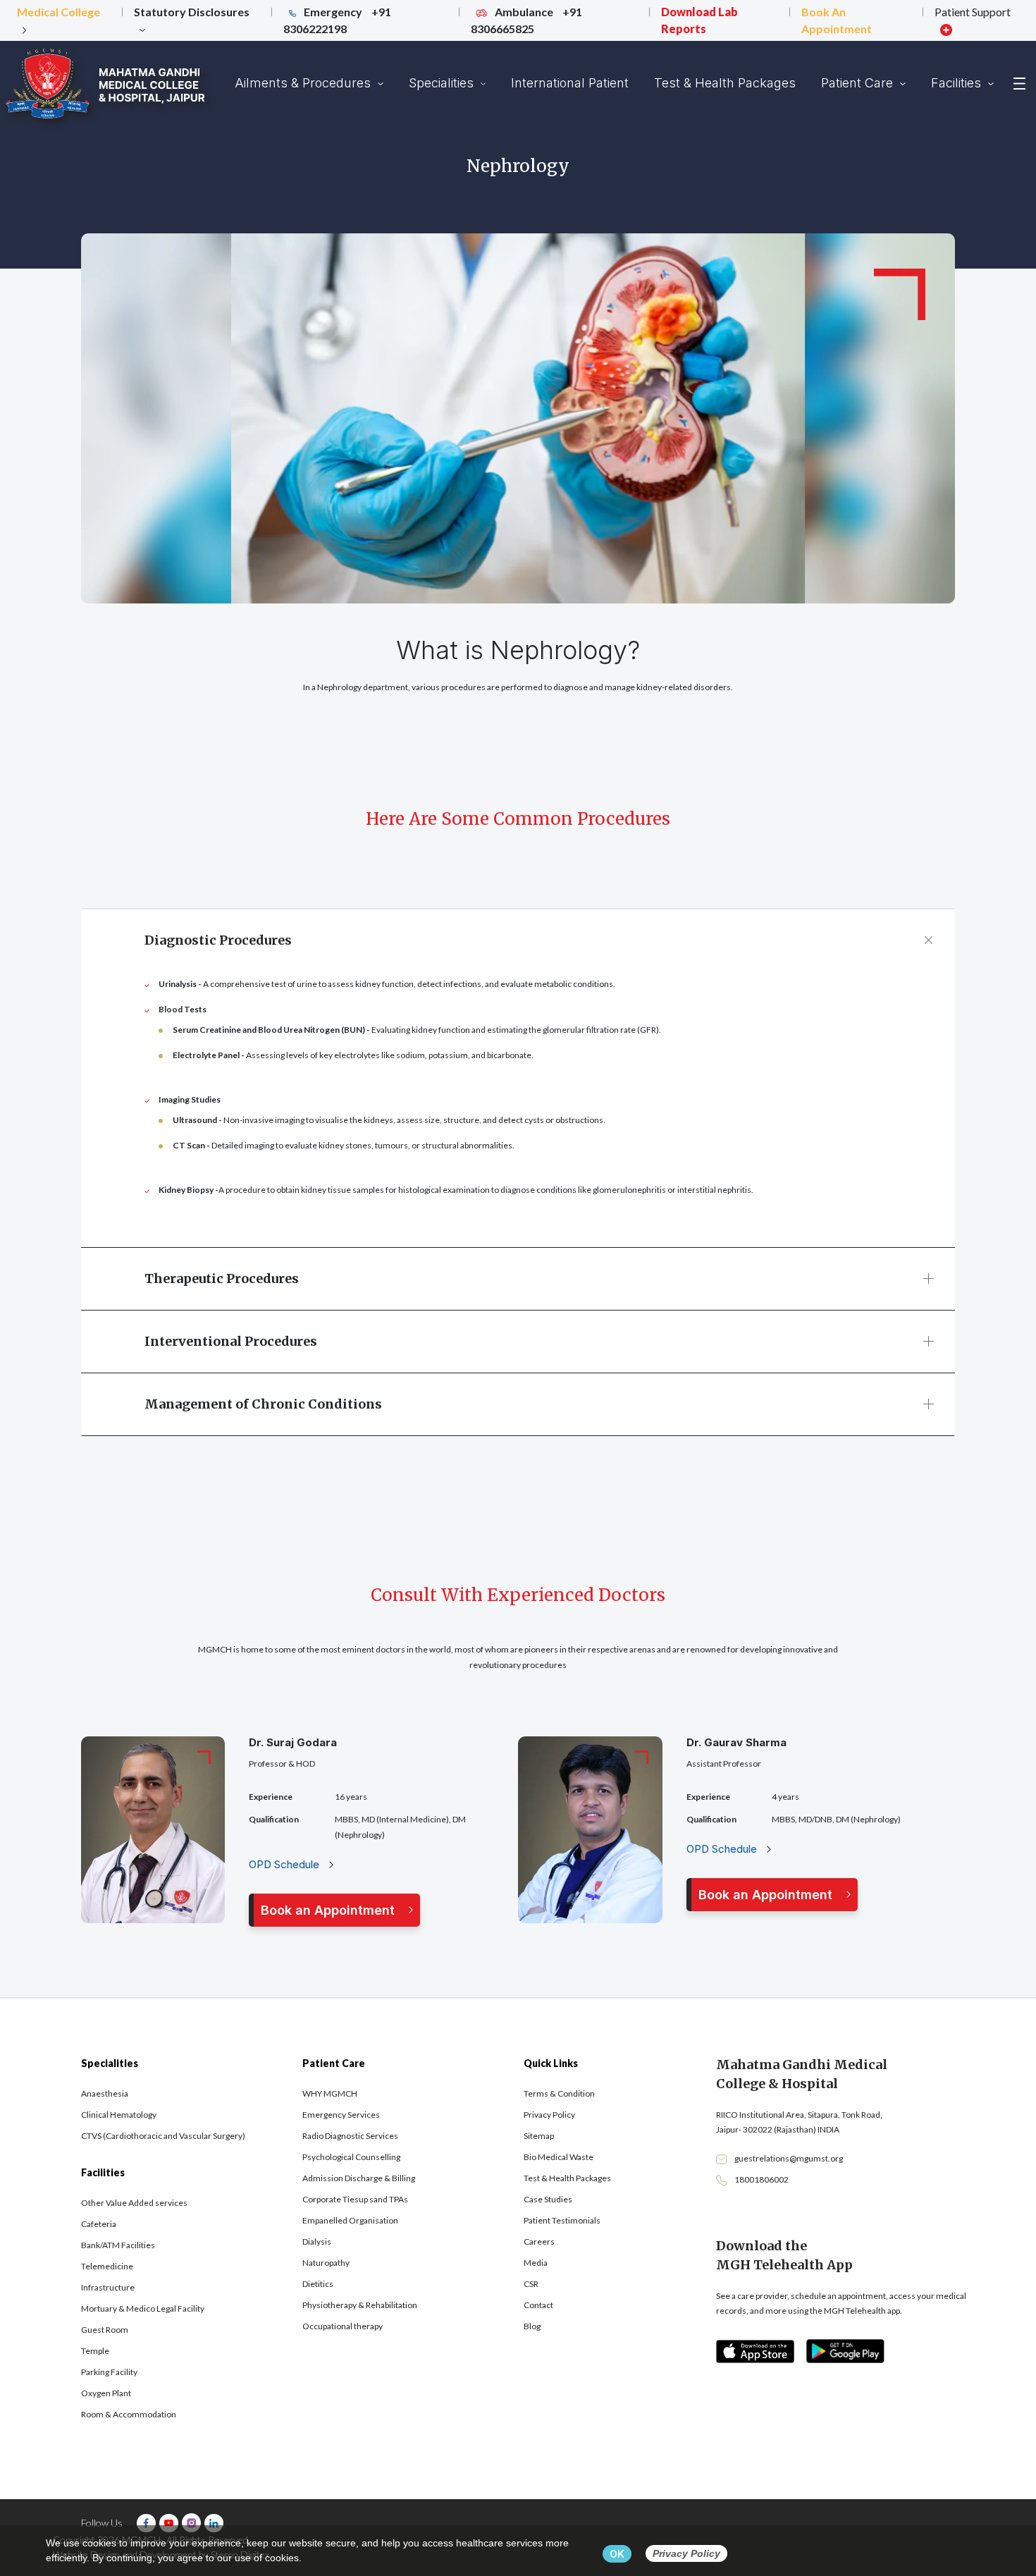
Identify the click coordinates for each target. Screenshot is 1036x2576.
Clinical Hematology (119, 2115)
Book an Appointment (328, 1910)
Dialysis (317, 2241)
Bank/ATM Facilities (118, 2245)
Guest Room (105, 2330)
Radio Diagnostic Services (350, 2136)
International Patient (570, 83)
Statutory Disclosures (192, 12)
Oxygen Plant (106, 2393)
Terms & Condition (559, 2093)
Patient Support (973, 12)
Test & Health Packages (725, 83)
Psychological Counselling (351, 2157)
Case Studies (548, 2199)
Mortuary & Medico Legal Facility (143, 2308)
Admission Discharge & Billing (359, 2178)
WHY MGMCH (330, 2093)
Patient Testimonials (562, 2220)
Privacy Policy (549, 2115)
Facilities (958, 83)
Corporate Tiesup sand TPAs (355, 2199)
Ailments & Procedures (304, 83)
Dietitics (318, 2284)
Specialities (443, 83)
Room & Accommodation (129, 2414)
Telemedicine (107, 2266)
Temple (95, 2351)
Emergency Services (341, 2115)
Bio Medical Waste (559, 2157)
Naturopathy (326, 2263)
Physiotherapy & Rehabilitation (360, 2305)
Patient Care (859, 83)
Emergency (337, 20)
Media (536, 2263)
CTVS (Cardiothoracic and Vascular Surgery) (163, 2136)
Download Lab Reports (699, 20)
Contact (538, 2305)
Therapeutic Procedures (222, 1278)
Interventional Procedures (231, 1341)
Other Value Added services (134, 2203)
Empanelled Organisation (350, 2220)
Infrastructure (108, 2287)
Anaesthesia (105, 2093)
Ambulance (526, 20)
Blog (532, 2326)
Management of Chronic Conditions (263, 1404)
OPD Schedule (285, 1864)
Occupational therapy (343, 2326)
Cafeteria (99, 2224)
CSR (531, 2284)
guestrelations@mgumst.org (789, 2158)
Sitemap (539, 2136)
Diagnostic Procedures (218, 940)
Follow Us (102, 2523)
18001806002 (761, 2179)
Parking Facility (109, 2372)
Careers (539, 2241)
